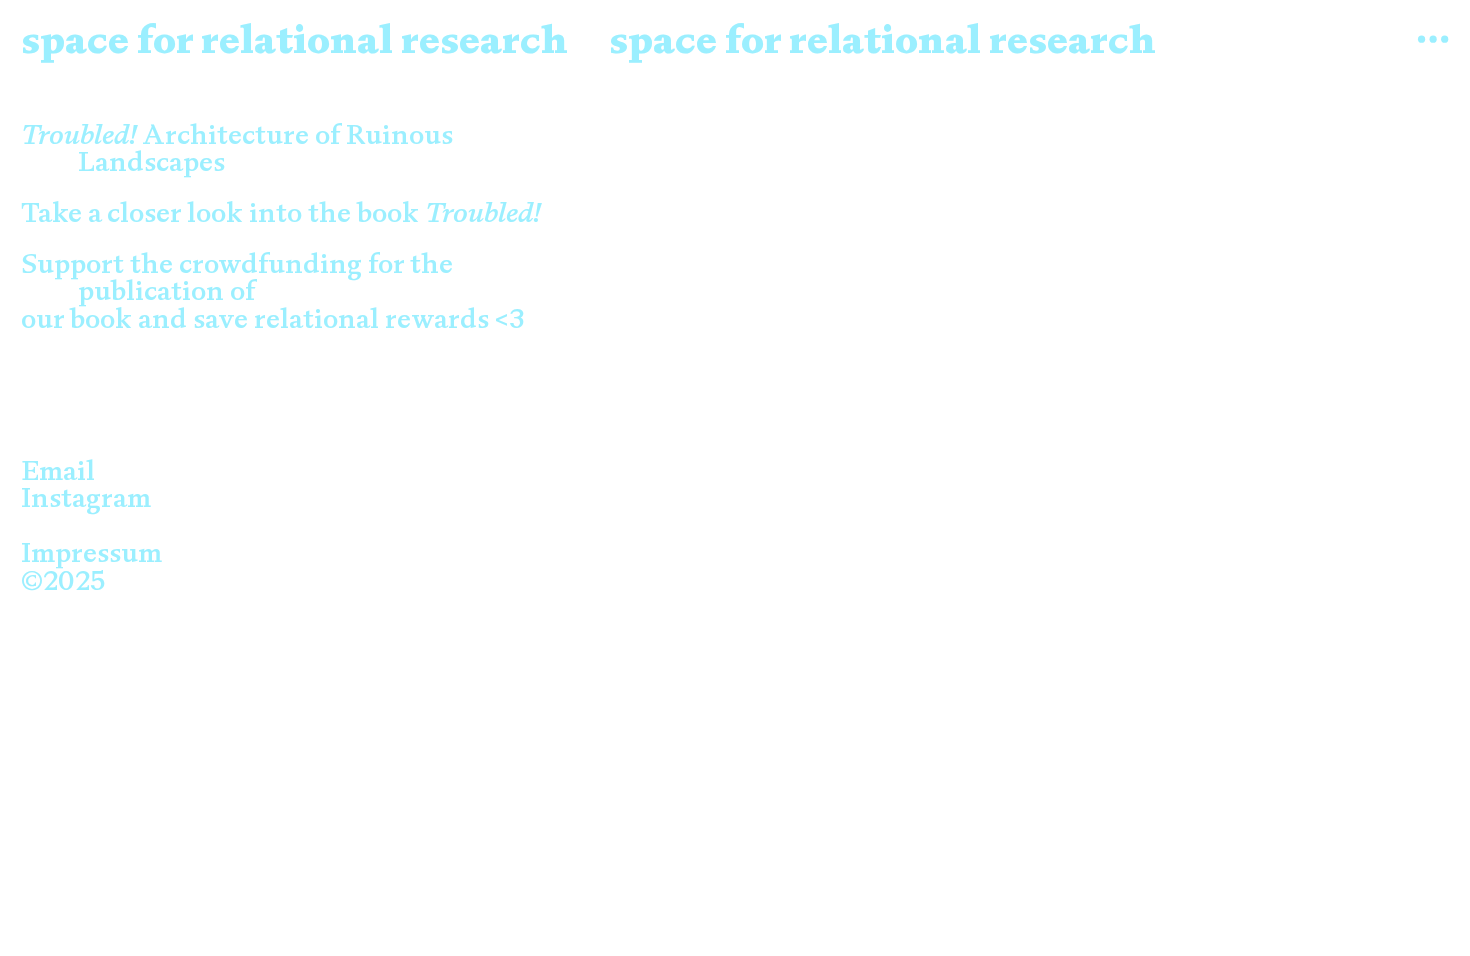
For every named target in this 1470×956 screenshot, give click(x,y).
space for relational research (882, 39)
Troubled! (483, 212)
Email (58, 470)
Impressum (91, 552)
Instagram (86, 497)
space (75, 39)
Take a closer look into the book (223, 212)
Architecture (165, 134)
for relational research (348, 39)
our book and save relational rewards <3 (301, 319)
